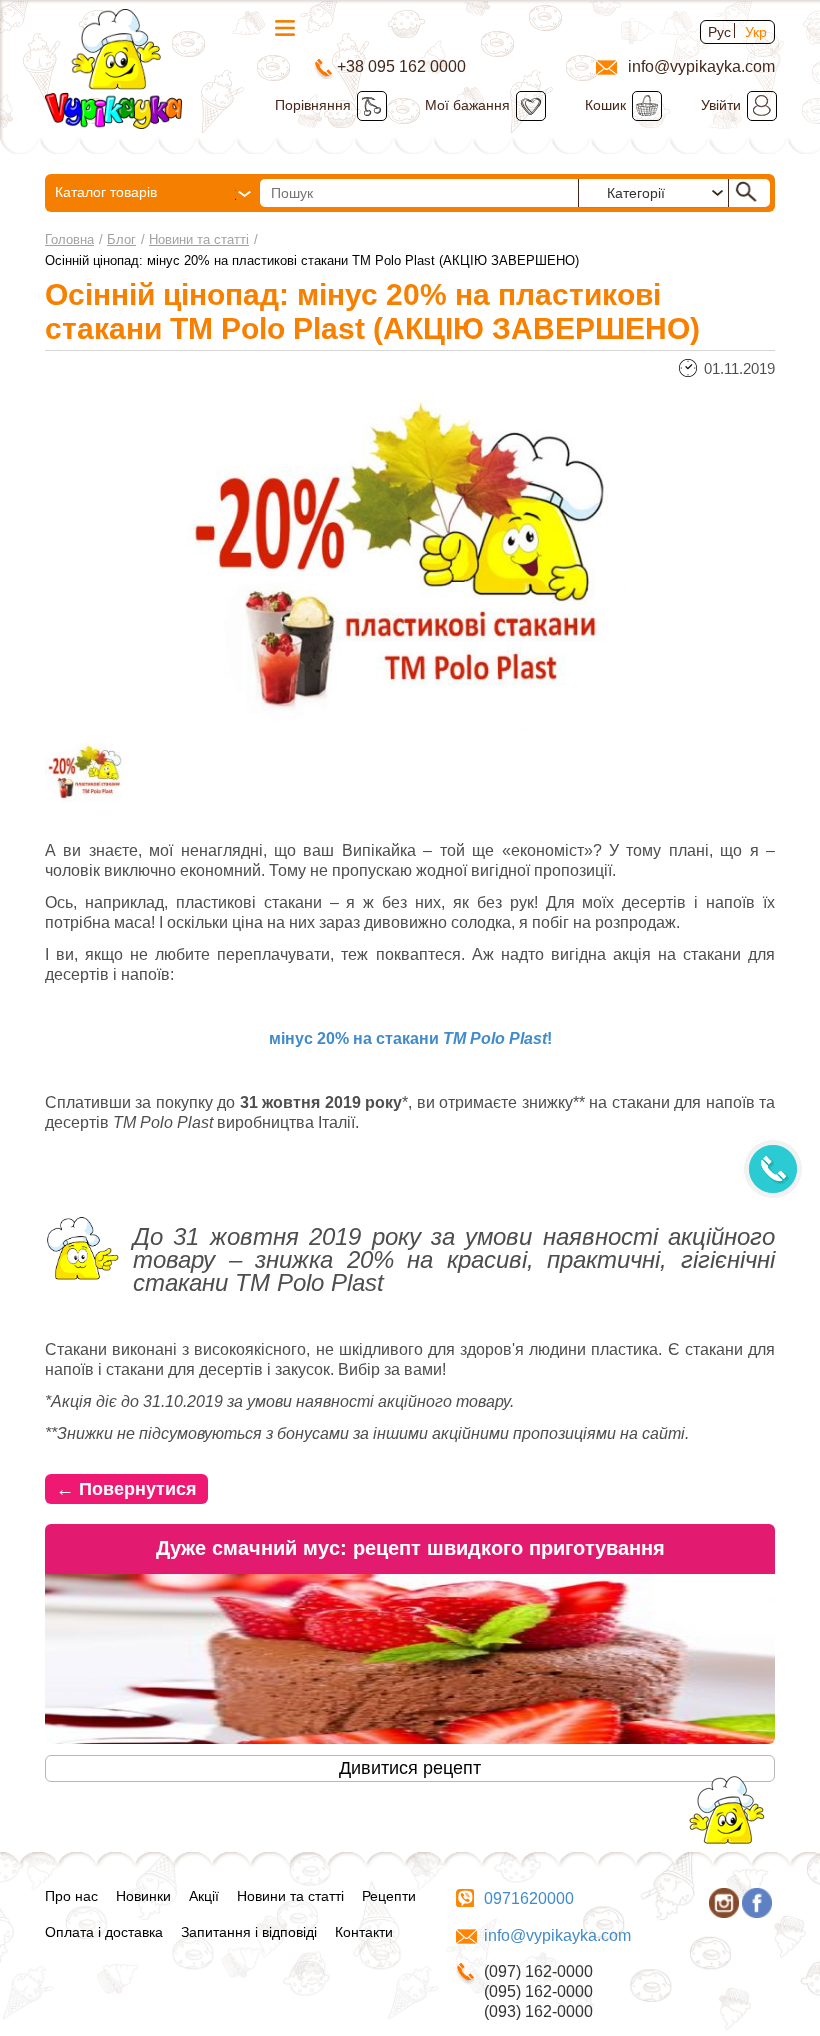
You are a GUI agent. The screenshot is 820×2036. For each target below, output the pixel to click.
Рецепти (389, 1896)
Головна (69, 239)
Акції (204, 1896)
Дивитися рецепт (410, 1768)
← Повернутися (126, 1489)
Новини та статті (199, 239)
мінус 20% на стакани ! (410, 1038)
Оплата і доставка (104, 1932)
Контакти (364, 1932)
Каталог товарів (106, 192)
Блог (121, 239)
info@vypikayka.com (557, 1935)
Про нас (71, 1896)
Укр (756, 32)
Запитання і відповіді (249, 1932)
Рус (719, 32)
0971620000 (529, 1898)
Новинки (143, 1896)
